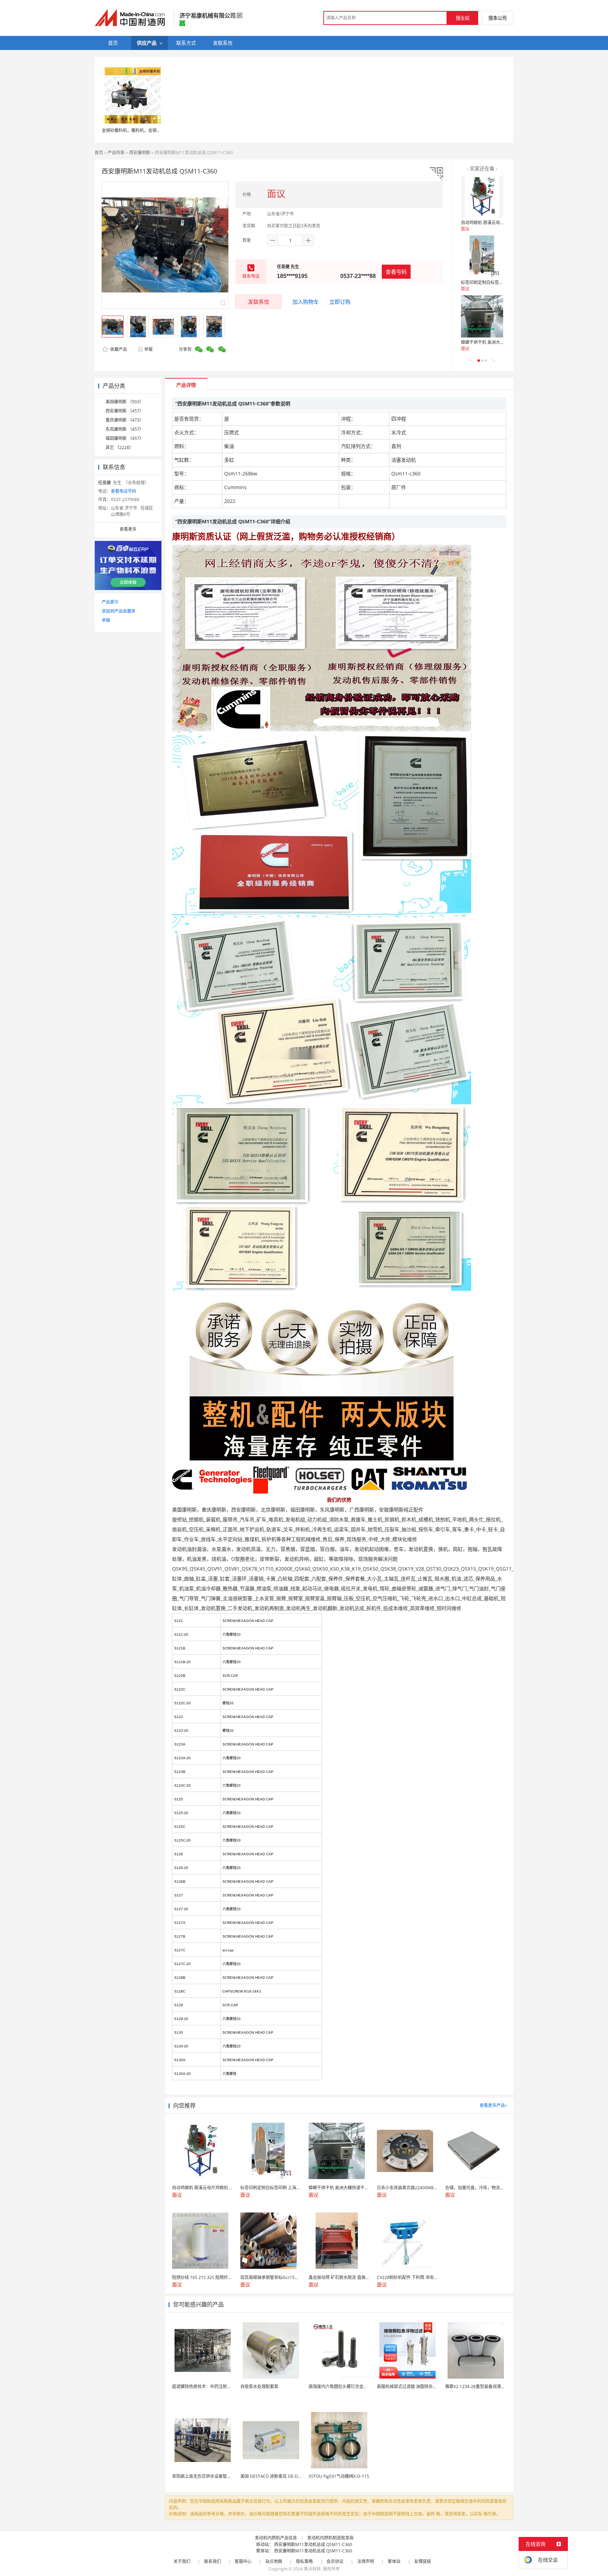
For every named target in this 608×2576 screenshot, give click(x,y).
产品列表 (116, 153)
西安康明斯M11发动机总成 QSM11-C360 (313, 2545)
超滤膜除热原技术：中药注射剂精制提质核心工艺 (218, 2386)
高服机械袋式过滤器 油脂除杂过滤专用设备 (417, 2386)
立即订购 (340, 302)
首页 (99, 153)
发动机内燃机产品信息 (276, 2538)
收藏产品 (118, 349)
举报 (148, 349)
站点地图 (274, 2561)
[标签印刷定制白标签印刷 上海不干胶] (482, 257)
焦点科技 (312, 2569)
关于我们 (182, 2561)
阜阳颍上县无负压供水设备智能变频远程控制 (214, 2476)
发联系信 (259, 302)
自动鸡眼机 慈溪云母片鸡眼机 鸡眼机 (496, 223)
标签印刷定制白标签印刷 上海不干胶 (495, 282)
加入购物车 (306, 302)
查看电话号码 (123, 491)
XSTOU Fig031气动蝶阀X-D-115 (339, 2476)
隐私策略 (304, 2561)
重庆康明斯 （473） (125, 420)
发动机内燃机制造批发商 (330, 2538)
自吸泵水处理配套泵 (259, 2386)
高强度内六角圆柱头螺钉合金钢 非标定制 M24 (352, 2386)
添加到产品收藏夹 (119, 611)
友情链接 (423, 2561)
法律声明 (366, 2561)
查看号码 (396, 272)
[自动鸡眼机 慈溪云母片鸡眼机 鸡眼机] (482, 197)
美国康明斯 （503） (125, 402)
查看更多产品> (493, 2105)
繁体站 (394, 2561)
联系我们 (213, 2561)
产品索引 (110, 602)
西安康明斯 (140, 153)
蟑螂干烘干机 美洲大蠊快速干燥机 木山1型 (501, 342)
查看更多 (128, 529)
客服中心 (243, 2561)
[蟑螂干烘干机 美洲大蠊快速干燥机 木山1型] (482, 316)
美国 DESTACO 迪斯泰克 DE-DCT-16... (277, 2476)
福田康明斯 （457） (125, 438)
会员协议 (335, 2561)
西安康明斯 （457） (125, 411)
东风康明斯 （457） (125, 429)
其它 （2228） (119, 447)
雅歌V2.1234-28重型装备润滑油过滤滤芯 (484, 2386)
